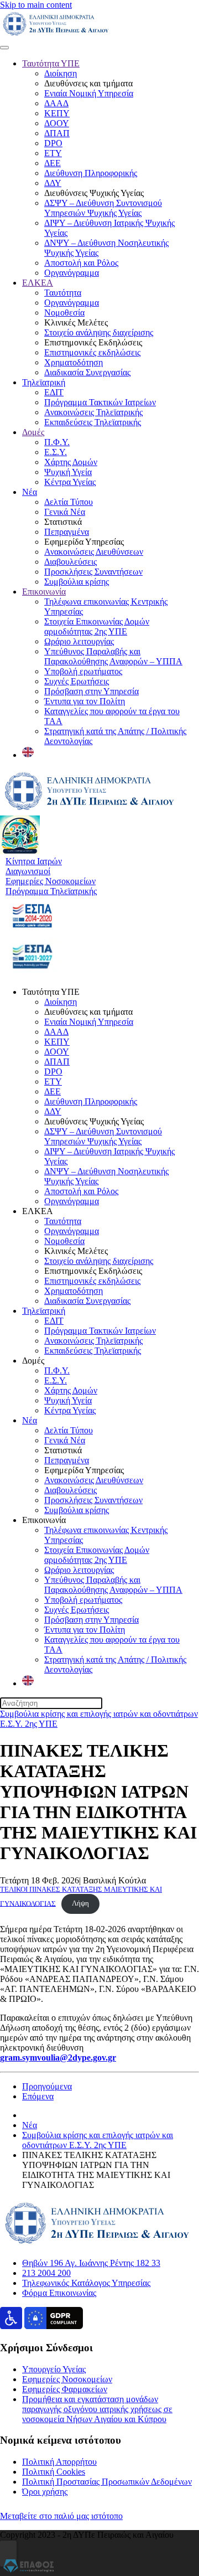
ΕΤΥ (53, 153)
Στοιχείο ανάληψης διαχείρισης (99, 332)
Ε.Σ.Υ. (56, 452)
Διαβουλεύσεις (70, 562)
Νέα (30, 492)
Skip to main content (36, 5)
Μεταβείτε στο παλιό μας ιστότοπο (61, 2516)
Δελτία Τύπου (69, 502)
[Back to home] (56, 35)
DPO (53, 143)
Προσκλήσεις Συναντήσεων (93, 572)
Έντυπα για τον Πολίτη (85, 701)
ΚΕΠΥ (57, 113)
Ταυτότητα (63, 293)
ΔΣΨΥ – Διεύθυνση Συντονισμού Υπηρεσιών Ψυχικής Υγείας (103, 208)
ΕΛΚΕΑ (38, 283)
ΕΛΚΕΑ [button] (38, 1211)
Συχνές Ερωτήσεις (77, 681)
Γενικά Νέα (65, 512)
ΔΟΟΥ (57, 123)
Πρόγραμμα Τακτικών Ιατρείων (100, 402)
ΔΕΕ (53, 163)
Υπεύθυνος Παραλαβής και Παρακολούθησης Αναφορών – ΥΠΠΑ (113, 656)
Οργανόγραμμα (72, 273)
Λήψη (80, 1903)
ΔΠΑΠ (57, 133)
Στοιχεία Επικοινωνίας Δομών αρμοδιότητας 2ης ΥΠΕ (97, 626)
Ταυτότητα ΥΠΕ (51, 63)
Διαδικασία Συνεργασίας (87, 372)
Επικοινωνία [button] (44, 1520)
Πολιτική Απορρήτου (59, 2462)
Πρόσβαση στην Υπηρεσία (91, 691)
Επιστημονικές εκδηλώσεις (92, 352)
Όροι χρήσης (45, 2492)
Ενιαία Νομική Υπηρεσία (89, 93)
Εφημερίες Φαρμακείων (65, 2389)
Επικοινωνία (44, 592)
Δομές (33, 432)
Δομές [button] (33, 1361)
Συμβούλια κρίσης (77, 582)
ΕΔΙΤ (54, 392)
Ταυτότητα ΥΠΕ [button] (51, 992)
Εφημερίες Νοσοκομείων (67, 2379)
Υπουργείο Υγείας (54, 2369)
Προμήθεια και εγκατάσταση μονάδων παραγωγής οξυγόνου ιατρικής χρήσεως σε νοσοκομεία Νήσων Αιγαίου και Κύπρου (97, 2409)
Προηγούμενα (47, 2086)
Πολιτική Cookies (54, 2472)
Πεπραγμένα (67, 532)
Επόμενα (38, 2096)
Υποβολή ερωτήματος (83, 671)
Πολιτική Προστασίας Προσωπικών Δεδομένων (107, 2482)
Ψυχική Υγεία (68, 472)
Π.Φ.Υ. (57, 442)
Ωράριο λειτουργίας (79, 641)
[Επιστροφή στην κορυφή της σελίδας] (8, 2554)
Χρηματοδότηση (74, 362)
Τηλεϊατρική (44, 382)
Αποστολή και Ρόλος (81, 263)
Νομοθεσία (64, 313)
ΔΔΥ (53, 183)
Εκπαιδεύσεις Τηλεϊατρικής (93, 422)
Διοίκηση (61, 73)
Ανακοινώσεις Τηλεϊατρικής (93, 412)
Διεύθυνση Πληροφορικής (91, 173)
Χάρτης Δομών (71, 462)
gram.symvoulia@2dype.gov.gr (58, 2058)
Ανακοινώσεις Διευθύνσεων (94, 552)
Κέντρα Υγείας (70, 482)
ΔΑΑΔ (56, 103)
